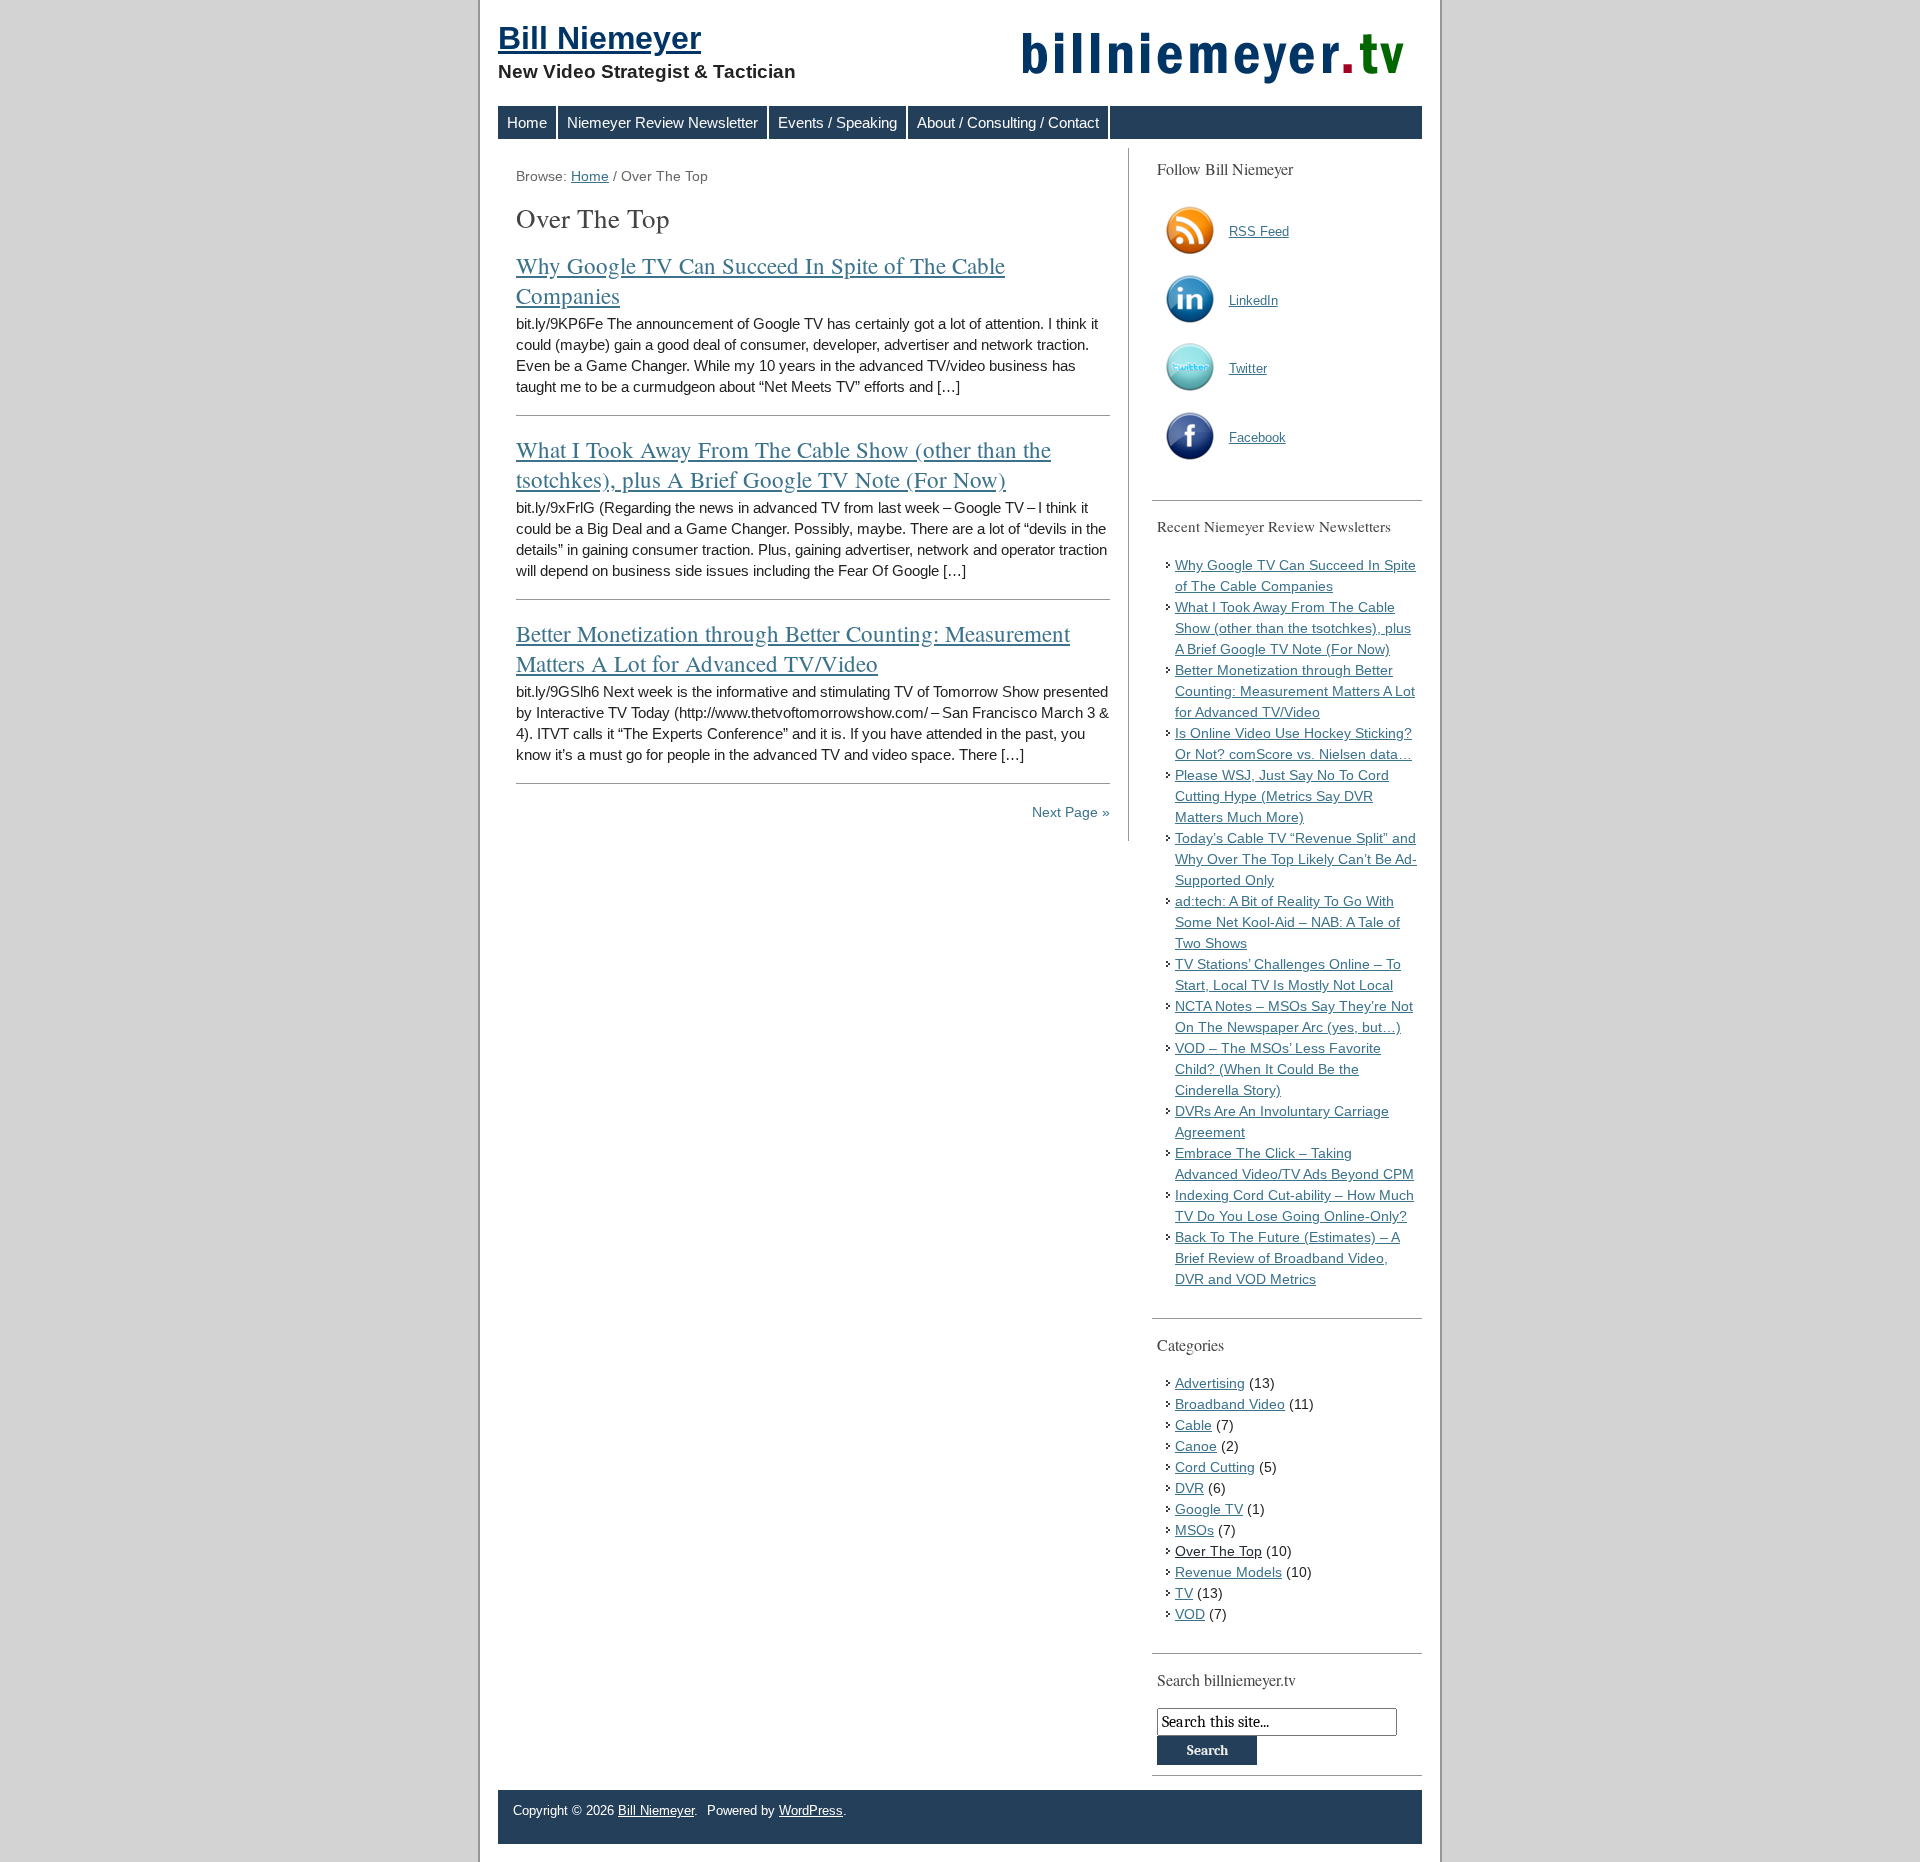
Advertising (1210, 1383)
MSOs (1194, 1530)
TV (1184, 1593)
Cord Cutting (1215, 1467)
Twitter (1248, 368)
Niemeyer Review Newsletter (662, 122)
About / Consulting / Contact (1008, 122)
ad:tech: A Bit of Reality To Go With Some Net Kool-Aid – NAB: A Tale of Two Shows (1287, 922)
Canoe (1196, 1446)
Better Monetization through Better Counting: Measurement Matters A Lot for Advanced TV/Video (793, 648)
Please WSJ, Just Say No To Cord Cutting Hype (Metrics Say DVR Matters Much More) (1282, 796)
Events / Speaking (837, 122)
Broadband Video (1230, 1404)
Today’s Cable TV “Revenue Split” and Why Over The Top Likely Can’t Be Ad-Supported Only (1296, 859)
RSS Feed (1259, 231)
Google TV (1209, 1509)
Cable (1193, 1425)
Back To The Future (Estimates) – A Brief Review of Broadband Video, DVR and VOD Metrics (1287, 1258)
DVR (1189, 1488)
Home (527, 122)
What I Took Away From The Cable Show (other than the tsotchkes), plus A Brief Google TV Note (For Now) (783, 464)
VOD (1190, 1614)
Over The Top (1218, 1551)
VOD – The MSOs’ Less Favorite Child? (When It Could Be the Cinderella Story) (1278, 1069)
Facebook (1257, 437)
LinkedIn (1253, 300)
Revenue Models (1228, 1572)
